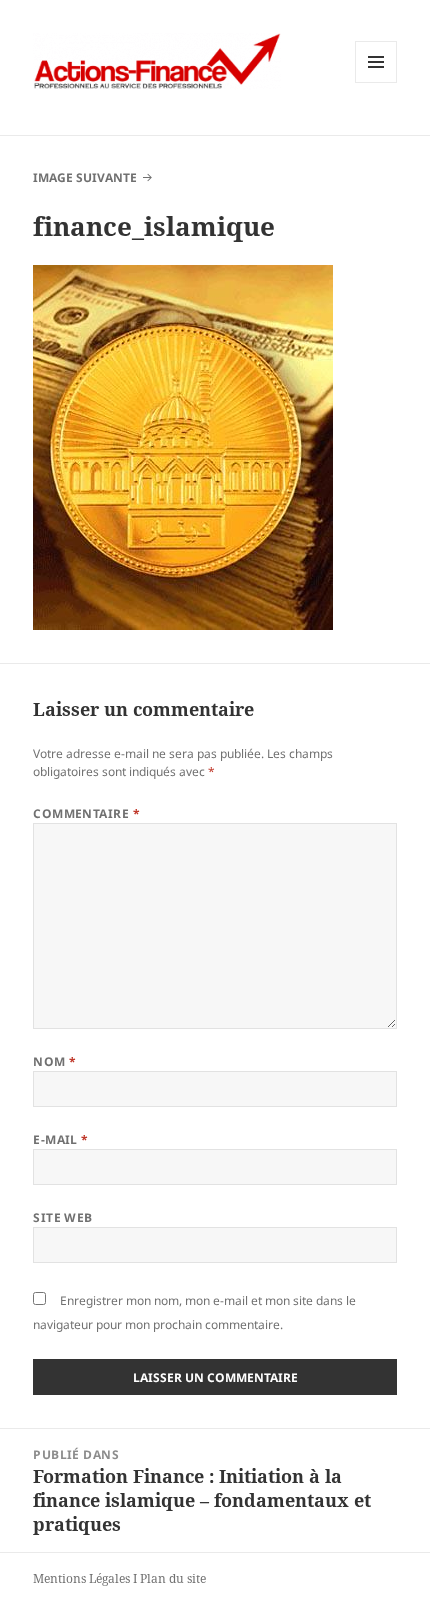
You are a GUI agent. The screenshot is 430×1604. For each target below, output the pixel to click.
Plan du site (173, 1578)
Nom (54, 1061)
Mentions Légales (81, 1578)
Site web (63, 1217)
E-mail (61, 1139)
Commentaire (86, 813)
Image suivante (85, 177)
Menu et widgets (376, 82)
